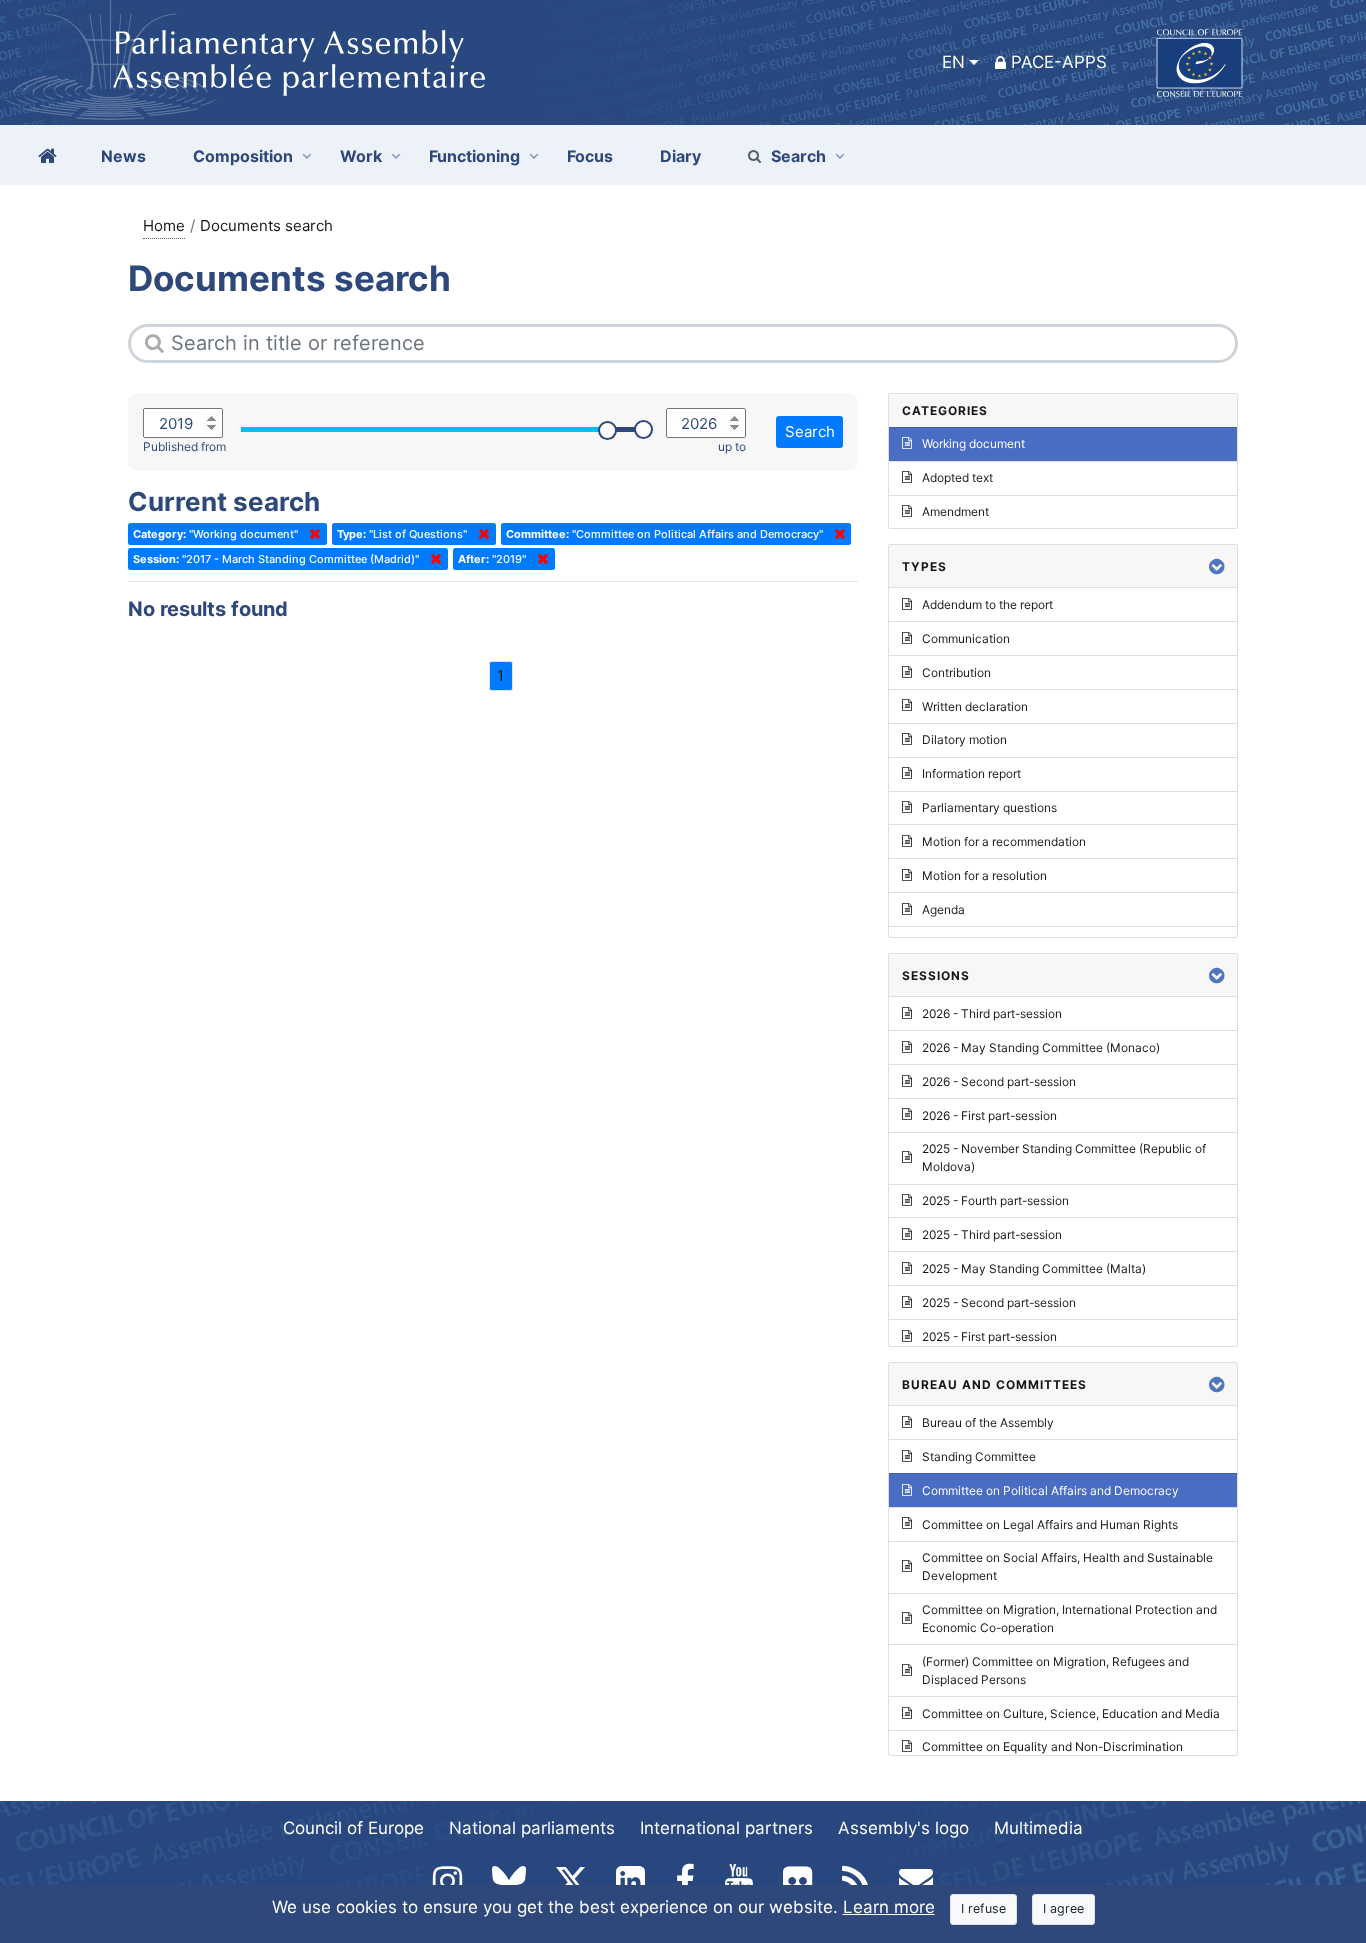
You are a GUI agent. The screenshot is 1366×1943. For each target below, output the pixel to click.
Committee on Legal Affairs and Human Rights (1050, 1524)
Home (164, 225)
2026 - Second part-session (999, 1081)
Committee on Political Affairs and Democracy (1050, 1490)
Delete (311, 534)
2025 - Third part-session (992, 1234)
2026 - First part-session (989, 1115)
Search (798, 156)
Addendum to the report (987, 604)
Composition (243, 156)
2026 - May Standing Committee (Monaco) (1041, 1047)
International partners (726, 1828)
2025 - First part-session (989, 1336)
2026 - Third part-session (992, 1013)
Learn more (889, 1907)
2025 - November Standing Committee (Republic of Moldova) (1064, 1157)
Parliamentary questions (989, 807)
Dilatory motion (964, 739)
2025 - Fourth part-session (995, 1200)
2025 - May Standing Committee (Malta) (1034, 1268)
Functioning (474, 156)
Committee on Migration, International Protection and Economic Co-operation (1069, 1618)
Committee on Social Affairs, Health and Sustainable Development (1067, 1566)
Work (361, 156)
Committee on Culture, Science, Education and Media (1071, 1713)
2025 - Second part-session (999, 1302)
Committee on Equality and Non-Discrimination (1052, 1746)
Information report (971, 773)
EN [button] (953, 62)
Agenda (943, 909)
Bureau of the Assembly (988, 1422)
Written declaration (975, 706)
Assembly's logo (903, 1828)
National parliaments (532, 1828)
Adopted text (957, 477)
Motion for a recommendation (1004, 841)
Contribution (956, 672)
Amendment (955, 511)
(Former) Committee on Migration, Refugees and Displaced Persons (1055, 1670)
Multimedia (1038, 1828)
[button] (1217, 566)
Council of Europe (353, 1828)
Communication (966, 638)
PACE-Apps (1059, 62)
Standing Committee (979, 1456)
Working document (973, 443)
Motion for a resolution (984, 875)
